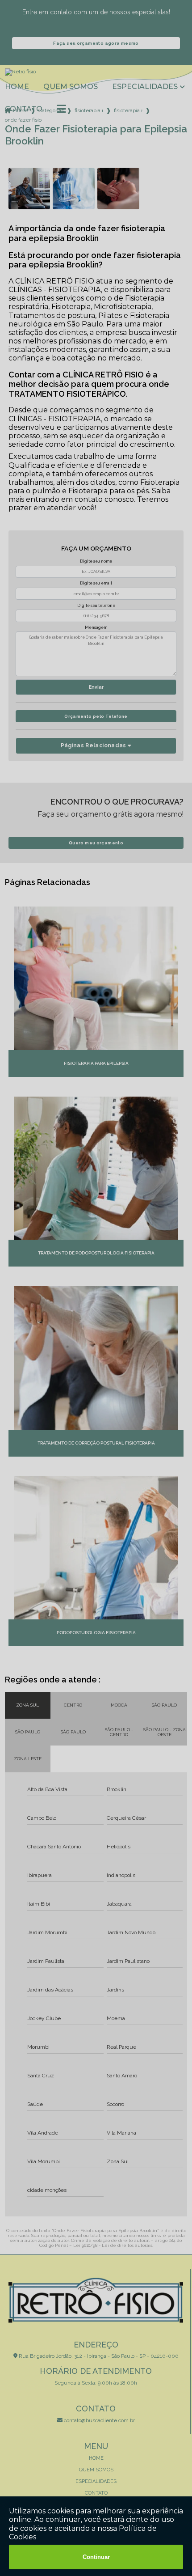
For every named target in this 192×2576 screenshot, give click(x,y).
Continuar (96, 2557)
